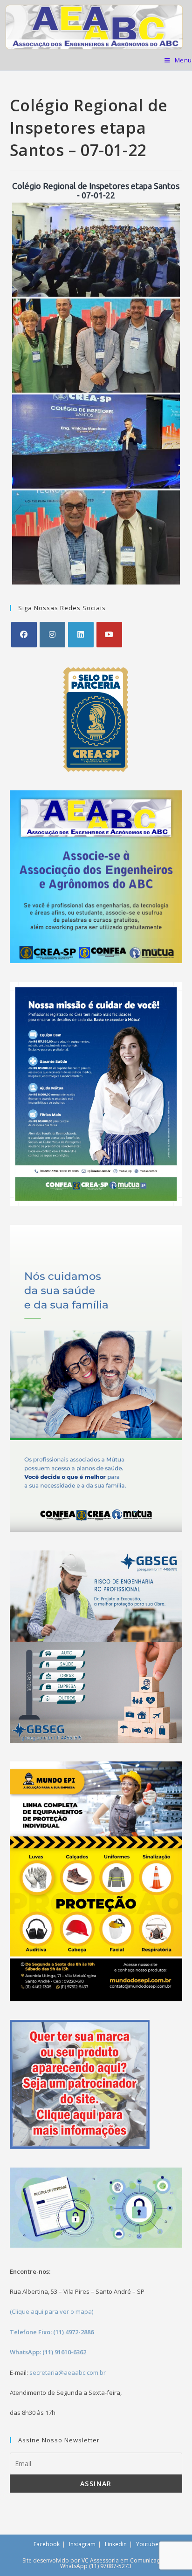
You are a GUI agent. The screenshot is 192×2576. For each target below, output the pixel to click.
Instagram (82, 2544)
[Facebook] (24, 635)
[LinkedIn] (81, 635)
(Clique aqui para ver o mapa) (51, 2311)
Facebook (47, 2544)
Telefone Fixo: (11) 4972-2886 (52, 2332)
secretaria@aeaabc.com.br (68, 2372)
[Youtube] (109, 635)
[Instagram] (52, 635)
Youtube (147, 2544)
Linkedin (116, 2544)
